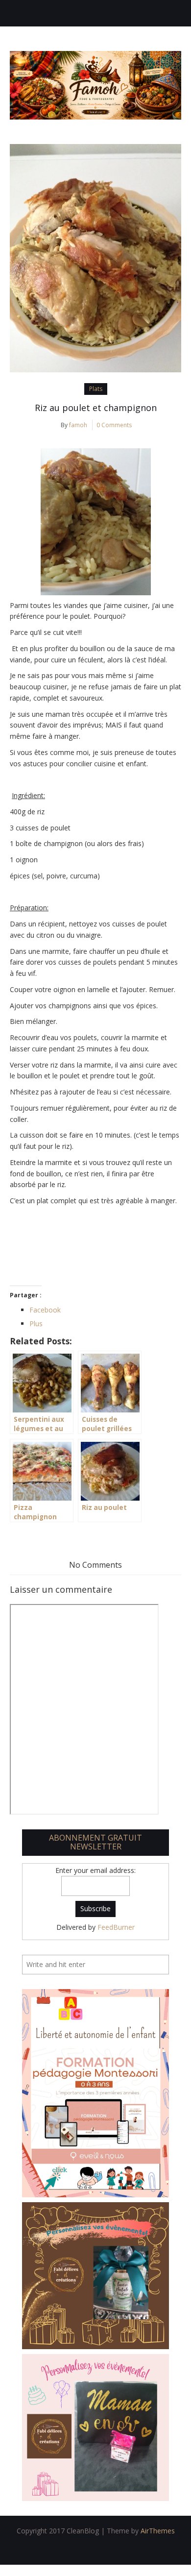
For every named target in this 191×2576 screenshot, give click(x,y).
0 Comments (114, 425)
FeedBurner (116, 1927)
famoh (78, 425)
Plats (96, 389)
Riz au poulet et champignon (96, 408)
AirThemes (158, 2531)
